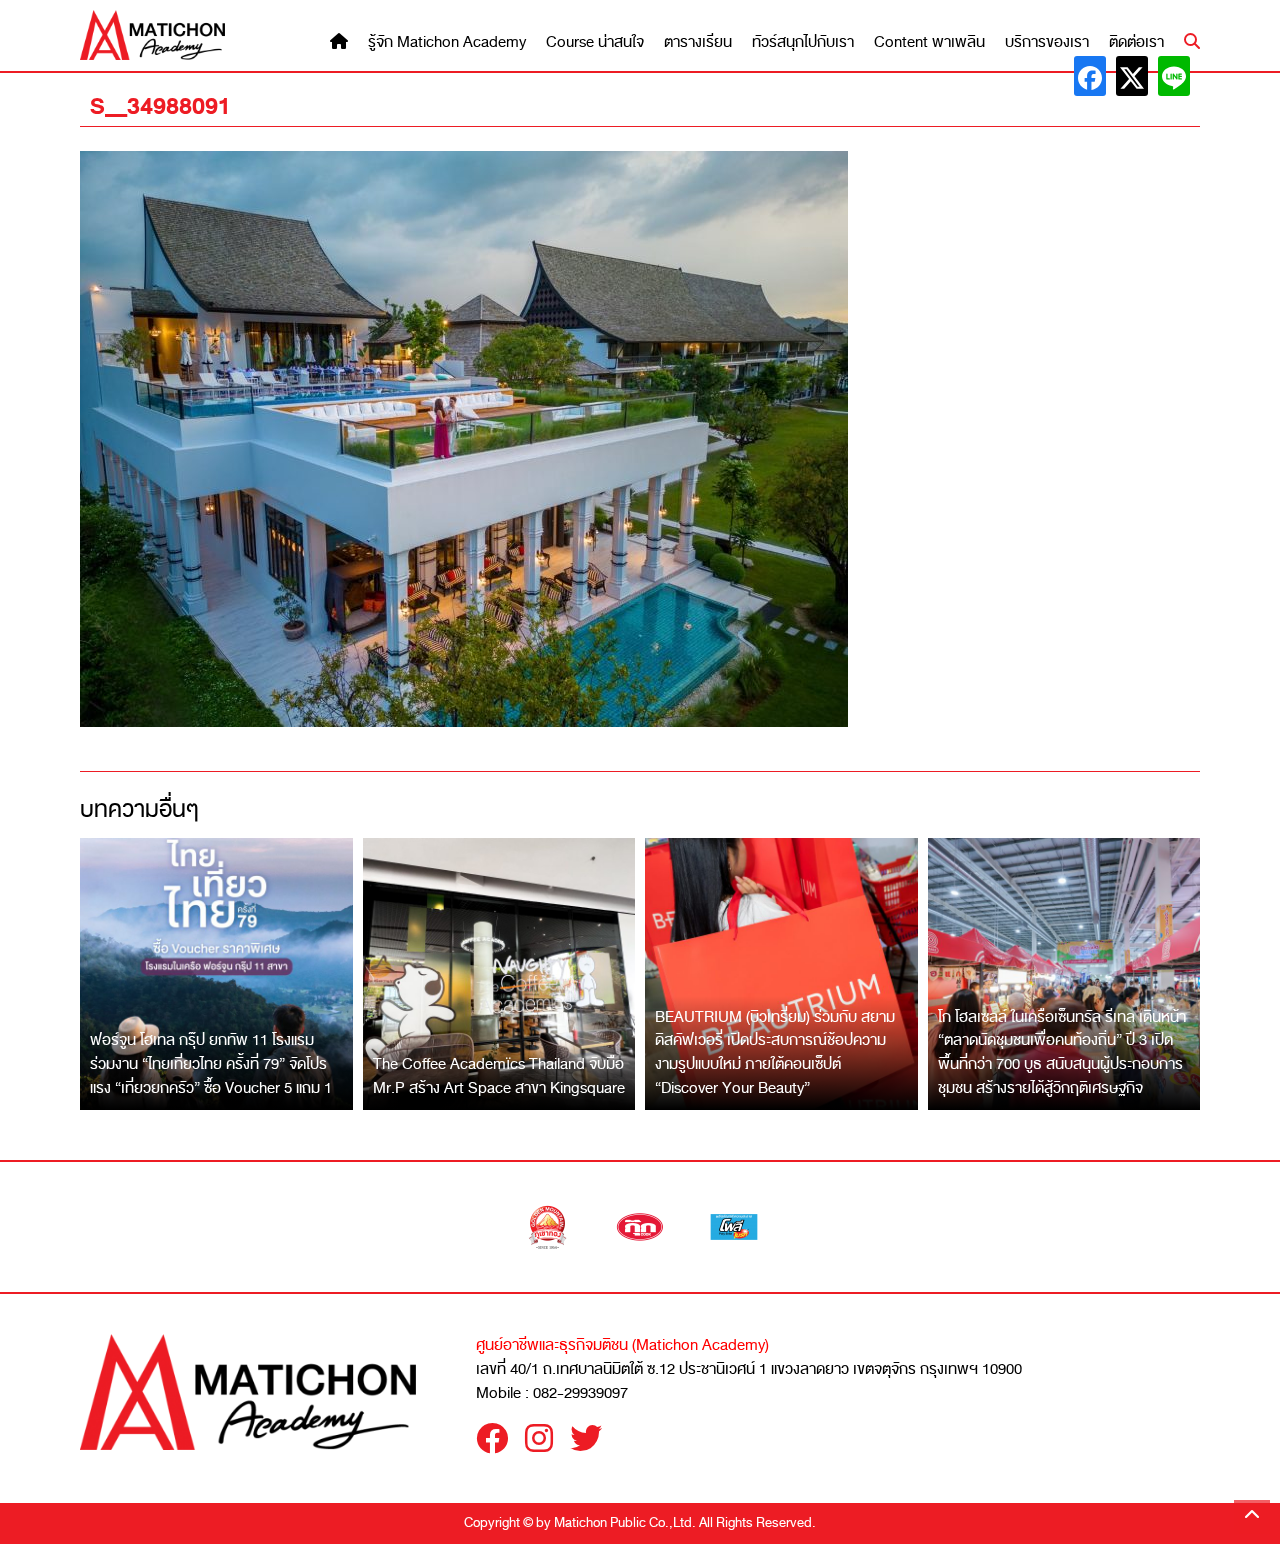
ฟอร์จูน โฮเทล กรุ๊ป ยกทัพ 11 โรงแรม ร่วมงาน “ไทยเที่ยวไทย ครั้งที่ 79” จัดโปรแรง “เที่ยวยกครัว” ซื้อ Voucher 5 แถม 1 (211, 1063)
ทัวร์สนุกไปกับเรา (803, 42)
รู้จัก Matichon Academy (447, 42)
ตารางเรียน (698, 42)
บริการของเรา (1047, 42)
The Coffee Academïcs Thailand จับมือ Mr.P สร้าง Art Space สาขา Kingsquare (499, 1076)
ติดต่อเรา (1136, 42)
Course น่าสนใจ (595, 42)
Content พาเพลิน (929, 42)
